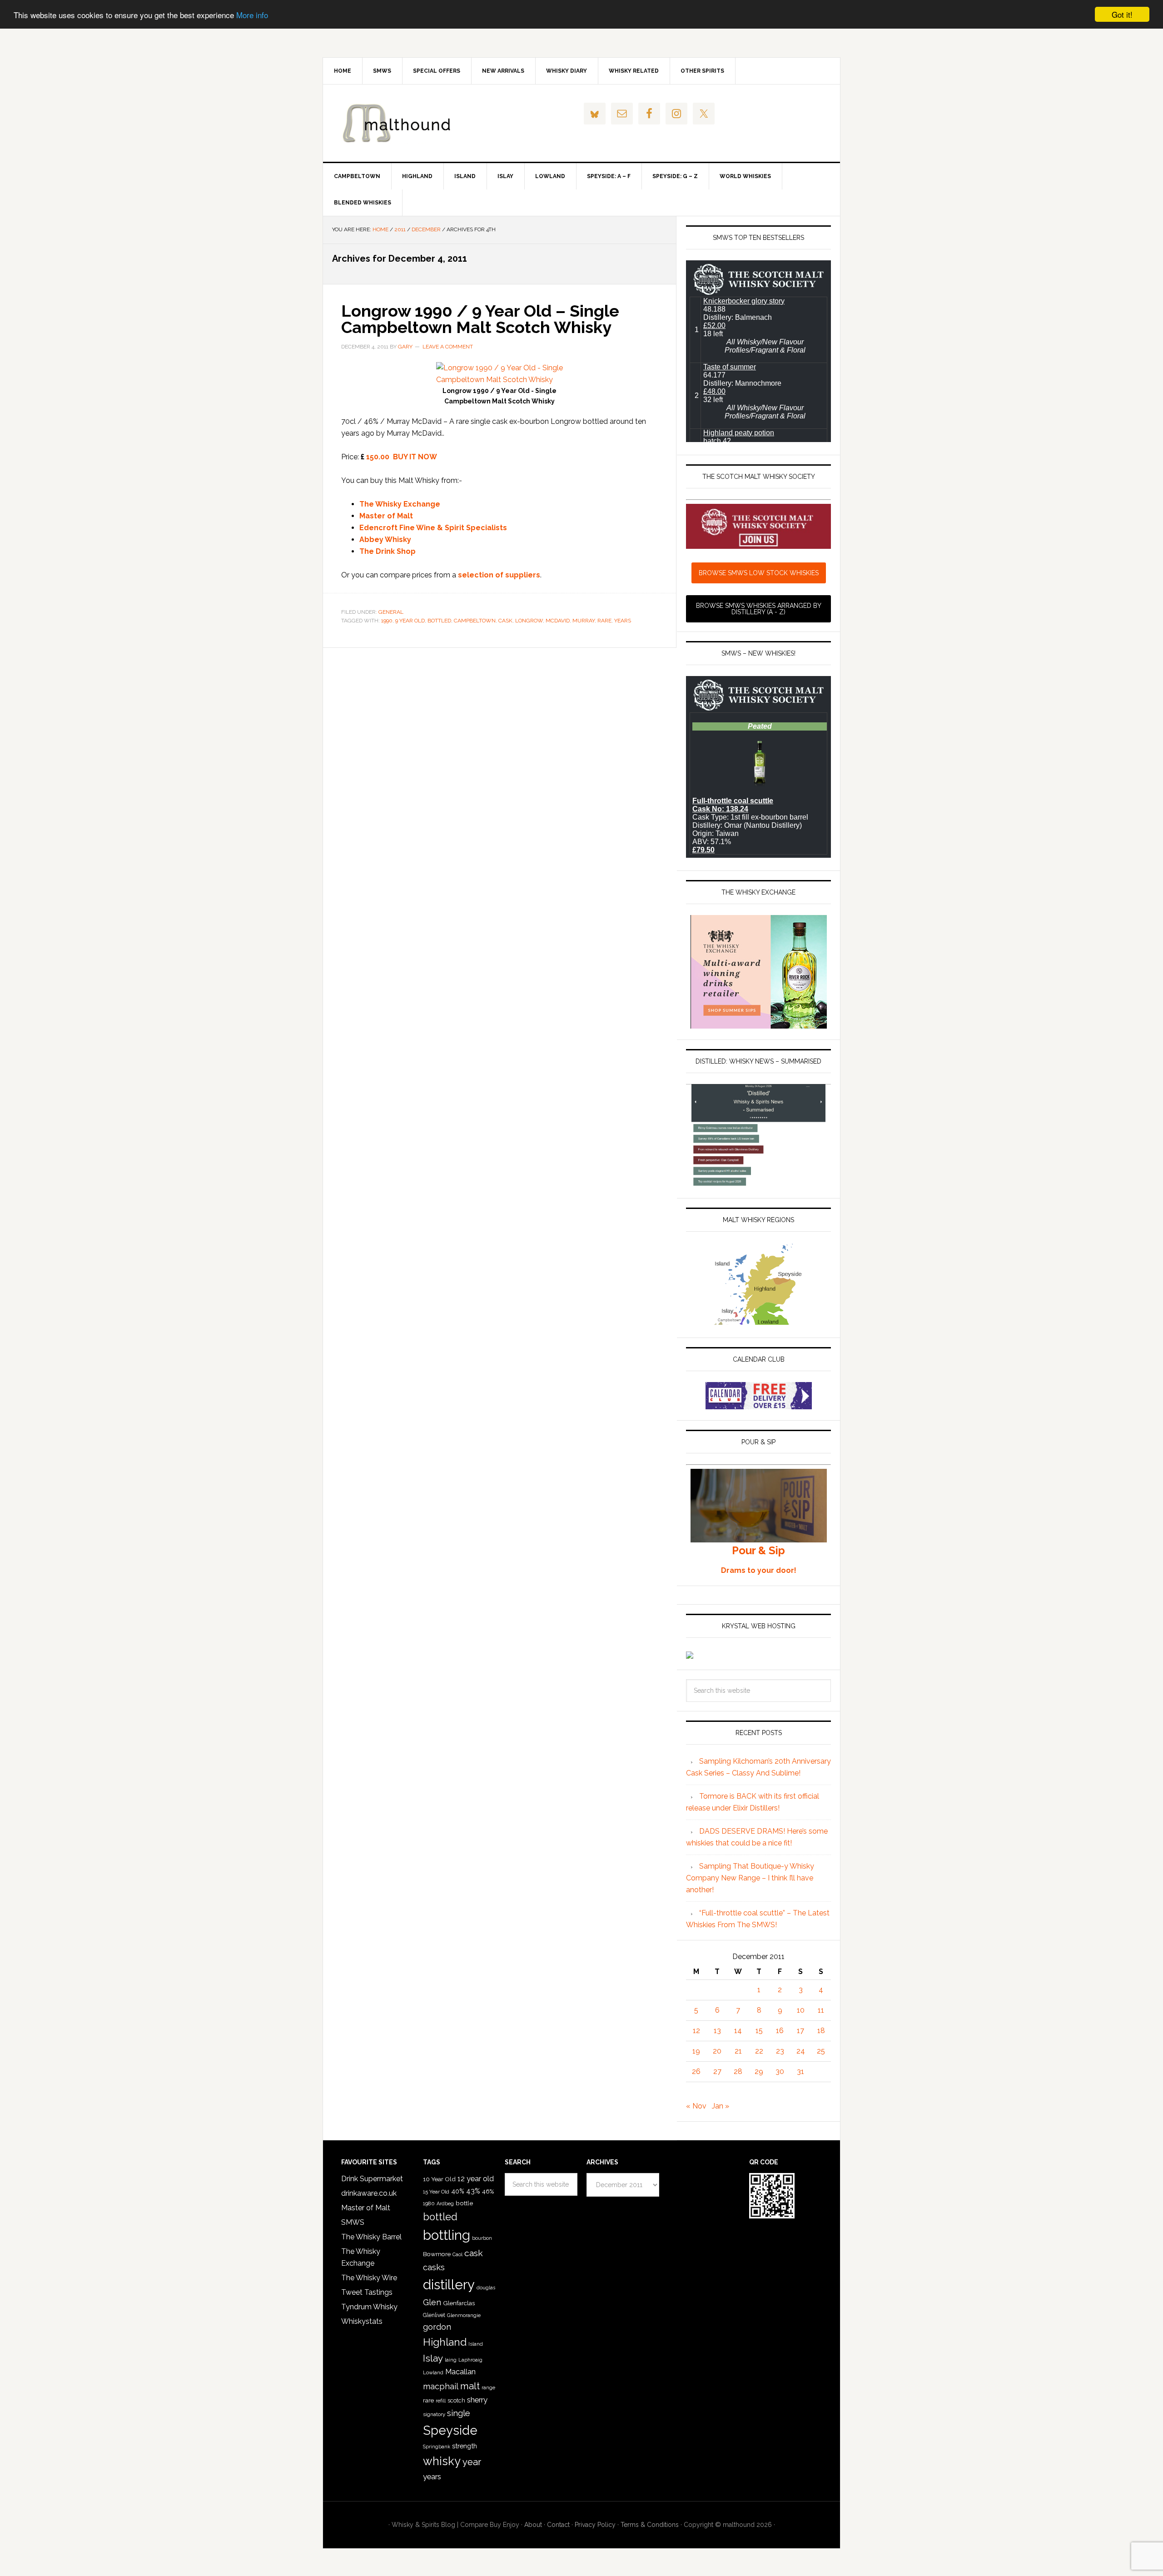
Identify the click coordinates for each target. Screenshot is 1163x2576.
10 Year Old (439, 2179)
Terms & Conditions (650, 2525)
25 (821, 2051)
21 (738, 2051)
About (533, 2525)
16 (780, 2031)
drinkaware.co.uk (369, 2193)
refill (441, 2401)
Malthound (400, 123)
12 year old (476, 2179)
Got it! (1122, 14)
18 (821, 2031)
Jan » (721, 2106)
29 (759, 2071)
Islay (433, 2358)
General (391, 612)
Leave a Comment (448, 347)
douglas (486, 2288)
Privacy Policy (595, 2525)
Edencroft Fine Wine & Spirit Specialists (433, 528)
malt (470, 2386)
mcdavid (558, 621)
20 (717, 2051)
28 (738, 2071)
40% (458, 2191)
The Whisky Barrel (371, 2237)
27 (717, 2071)
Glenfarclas (459, 2303)
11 (821, 2010)
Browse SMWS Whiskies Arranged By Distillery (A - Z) (759, 609)
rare (604, 621)
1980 (429, 2203)
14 (738, 2031)
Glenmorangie (464, 2315)
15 (759, 2031)
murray (584, 621)
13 (717, 2031)
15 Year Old (436, 2192)
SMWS (353, 2222)
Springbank (437, 2447)
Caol (457, 2254)
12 (696, 2031)
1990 (387, 621)
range (488, 2388)
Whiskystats (362, 2321)
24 (801, 2051)
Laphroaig (470, 2360)
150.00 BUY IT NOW (402, 457)
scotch (456, 2400)
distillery (449, 2285)
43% (473, 2191)
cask (505, 621)
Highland (445, 2342)
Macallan (460, 2372)
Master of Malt (386, 516)
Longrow (529, 621)
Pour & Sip (758, 1550)
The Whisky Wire (369, 2278)
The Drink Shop (388, 551)
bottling (447, 2235)
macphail (441, 2386)
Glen (432, 2302)
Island (476, 2344)
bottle (464, 2203)
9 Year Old (410, 621)
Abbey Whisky (385, 540)
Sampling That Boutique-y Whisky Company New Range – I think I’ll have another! (750, 1878)
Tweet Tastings (367, 2292)
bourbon (482, 2238)
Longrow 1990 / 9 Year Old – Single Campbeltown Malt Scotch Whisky (480, 319)
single (459, 2413)
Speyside (450, 2430)
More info (252, 15)
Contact (558, 2525)
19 (696, 2051)
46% (488, 2191)
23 (780, 2051)
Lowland (433, 2372)
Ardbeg (445, 2204)
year (472, 2462)
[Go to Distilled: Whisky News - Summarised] (758, 1183)
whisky (442, 2461)
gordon (437, 2327)
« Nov (696, 2106)
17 (800, 2031)
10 (801, 2010)
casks (434, 2267)
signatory (434, 2414)
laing (451, 2360)
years (623, 621)
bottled (439, 621)
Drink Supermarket (372, 2179)
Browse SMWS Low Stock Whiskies (759, 573)
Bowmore (437, 2254)
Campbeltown (475, 621)
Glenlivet (434, 2315)
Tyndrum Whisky (369, 2307)
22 (759, 2051)
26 (696, 2071)
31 (800, 2071)
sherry (477, 2400)
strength (465, 2446)
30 (780, 2071)
